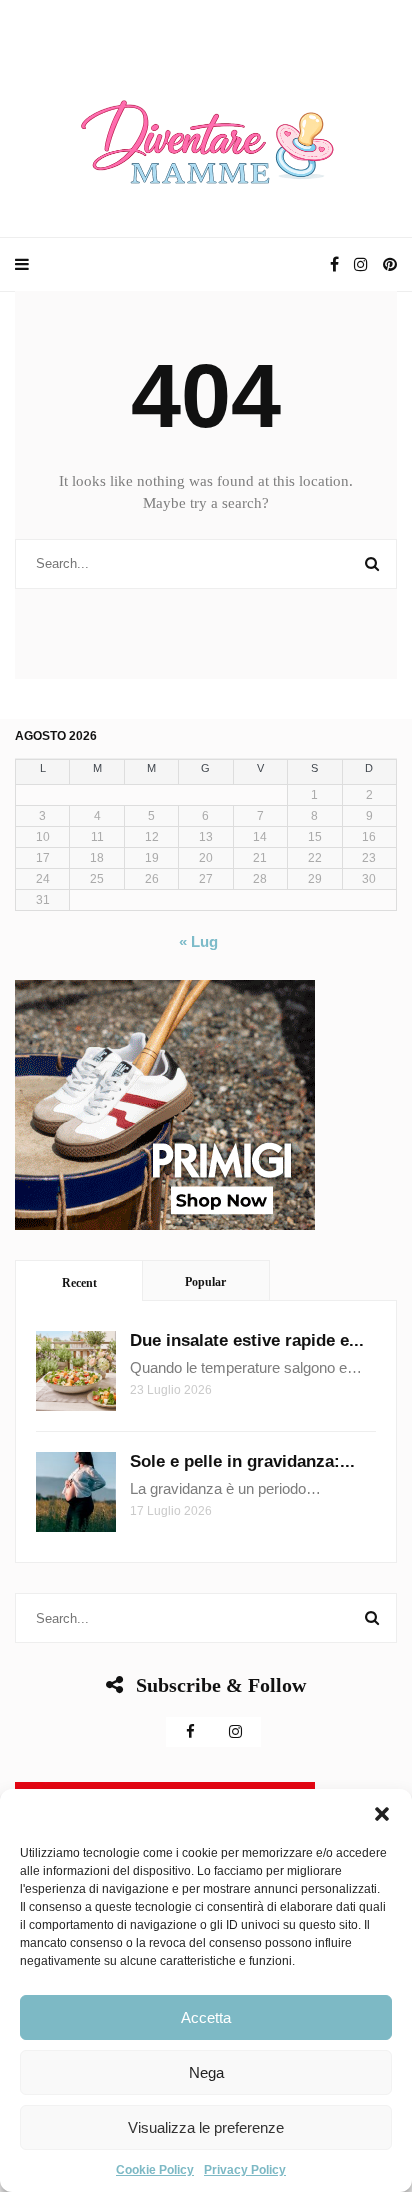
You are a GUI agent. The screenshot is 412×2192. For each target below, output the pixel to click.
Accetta (206, 2017)
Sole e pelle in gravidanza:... (242, 1461)
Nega (206, 2072)
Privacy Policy (245, 2170)
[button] (382, 1814)
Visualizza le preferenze (206, 2127)
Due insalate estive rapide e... (247, 1340)
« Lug (198, 941)
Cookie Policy (155, 2170)
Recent (79, 1283)
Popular (205, 1282)
